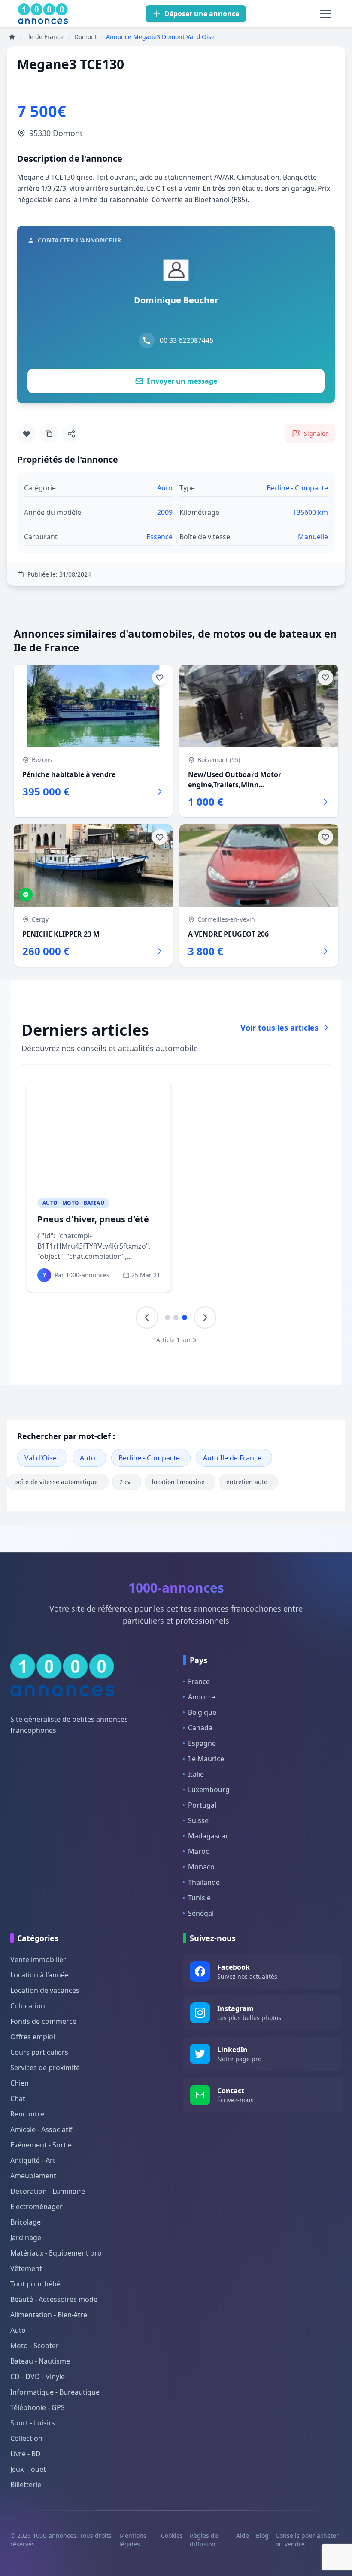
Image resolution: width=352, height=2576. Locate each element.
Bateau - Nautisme (40, 2361)
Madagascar (208, 1836)
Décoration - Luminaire (48, 2191)
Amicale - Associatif (41, 2129)
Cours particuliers (39, 2052)
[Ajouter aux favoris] (27, 434)
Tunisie (199, 1898)
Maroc (199, 1851)
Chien (20, 2083)
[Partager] (71, 434)
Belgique (202, 1712)
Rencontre (27, 2114)
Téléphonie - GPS (38, 2407)
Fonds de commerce (43, 2021)
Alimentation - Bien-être (49, 2315)
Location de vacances (45, 1990)
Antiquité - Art (33, 2160)
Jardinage (26, 2237)
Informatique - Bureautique (55, 2392)
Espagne (202, 1743)
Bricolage (26, 2222)
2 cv (125, 1482)
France (199, 1681)
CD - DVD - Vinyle (38, 2376)
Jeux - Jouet (28, 2469)
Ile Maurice (206, 1759)
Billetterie (26, 2485)
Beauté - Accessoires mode (54, 2299)
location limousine (178, 1482)
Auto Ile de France (232, 1458)
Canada (200, 1728)
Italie (196, 1774)
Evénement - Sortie (41, 2145)
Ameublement (33, 2176)
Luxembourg (209, 1790)
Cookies (172, 2535)
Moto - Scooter (35, 2346)
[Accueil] (12, 37)
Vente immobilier (38, 1959)
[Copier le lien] (49, 434)
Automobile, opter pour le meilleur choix (93, 1225)
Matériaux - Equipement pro (56, 2253)
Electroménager (36, 2207)
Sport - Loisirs (33, 2423)
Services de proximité (45, 2068)
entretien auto (247, 1482)
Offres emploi (33, 2037)
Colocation (28, 2006)
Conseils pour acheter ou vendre (307, 2540)
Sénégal (201, 1913)
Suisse (198, 1820)
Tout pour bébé (35, 2284)
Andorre (202, 1697)
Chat (18, 2098)
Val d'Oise (41, 1458)
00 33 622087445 (187, 340)
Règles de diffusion (204, 2540)
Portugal (202, 1805)
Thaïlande (204, 1882)
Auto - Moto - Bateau (73, 1203)
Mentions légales (133, 2540)
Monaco (201, 1867)
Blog (262, 2535)
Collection (26, 2438)
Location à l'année (39, 1975)
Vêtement (26, 2268)
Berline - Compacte (149, 1458)
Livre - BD (26, 2454)
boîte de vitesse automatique (56, 1482)
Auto (88, 1458)
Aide (243, 2535)
